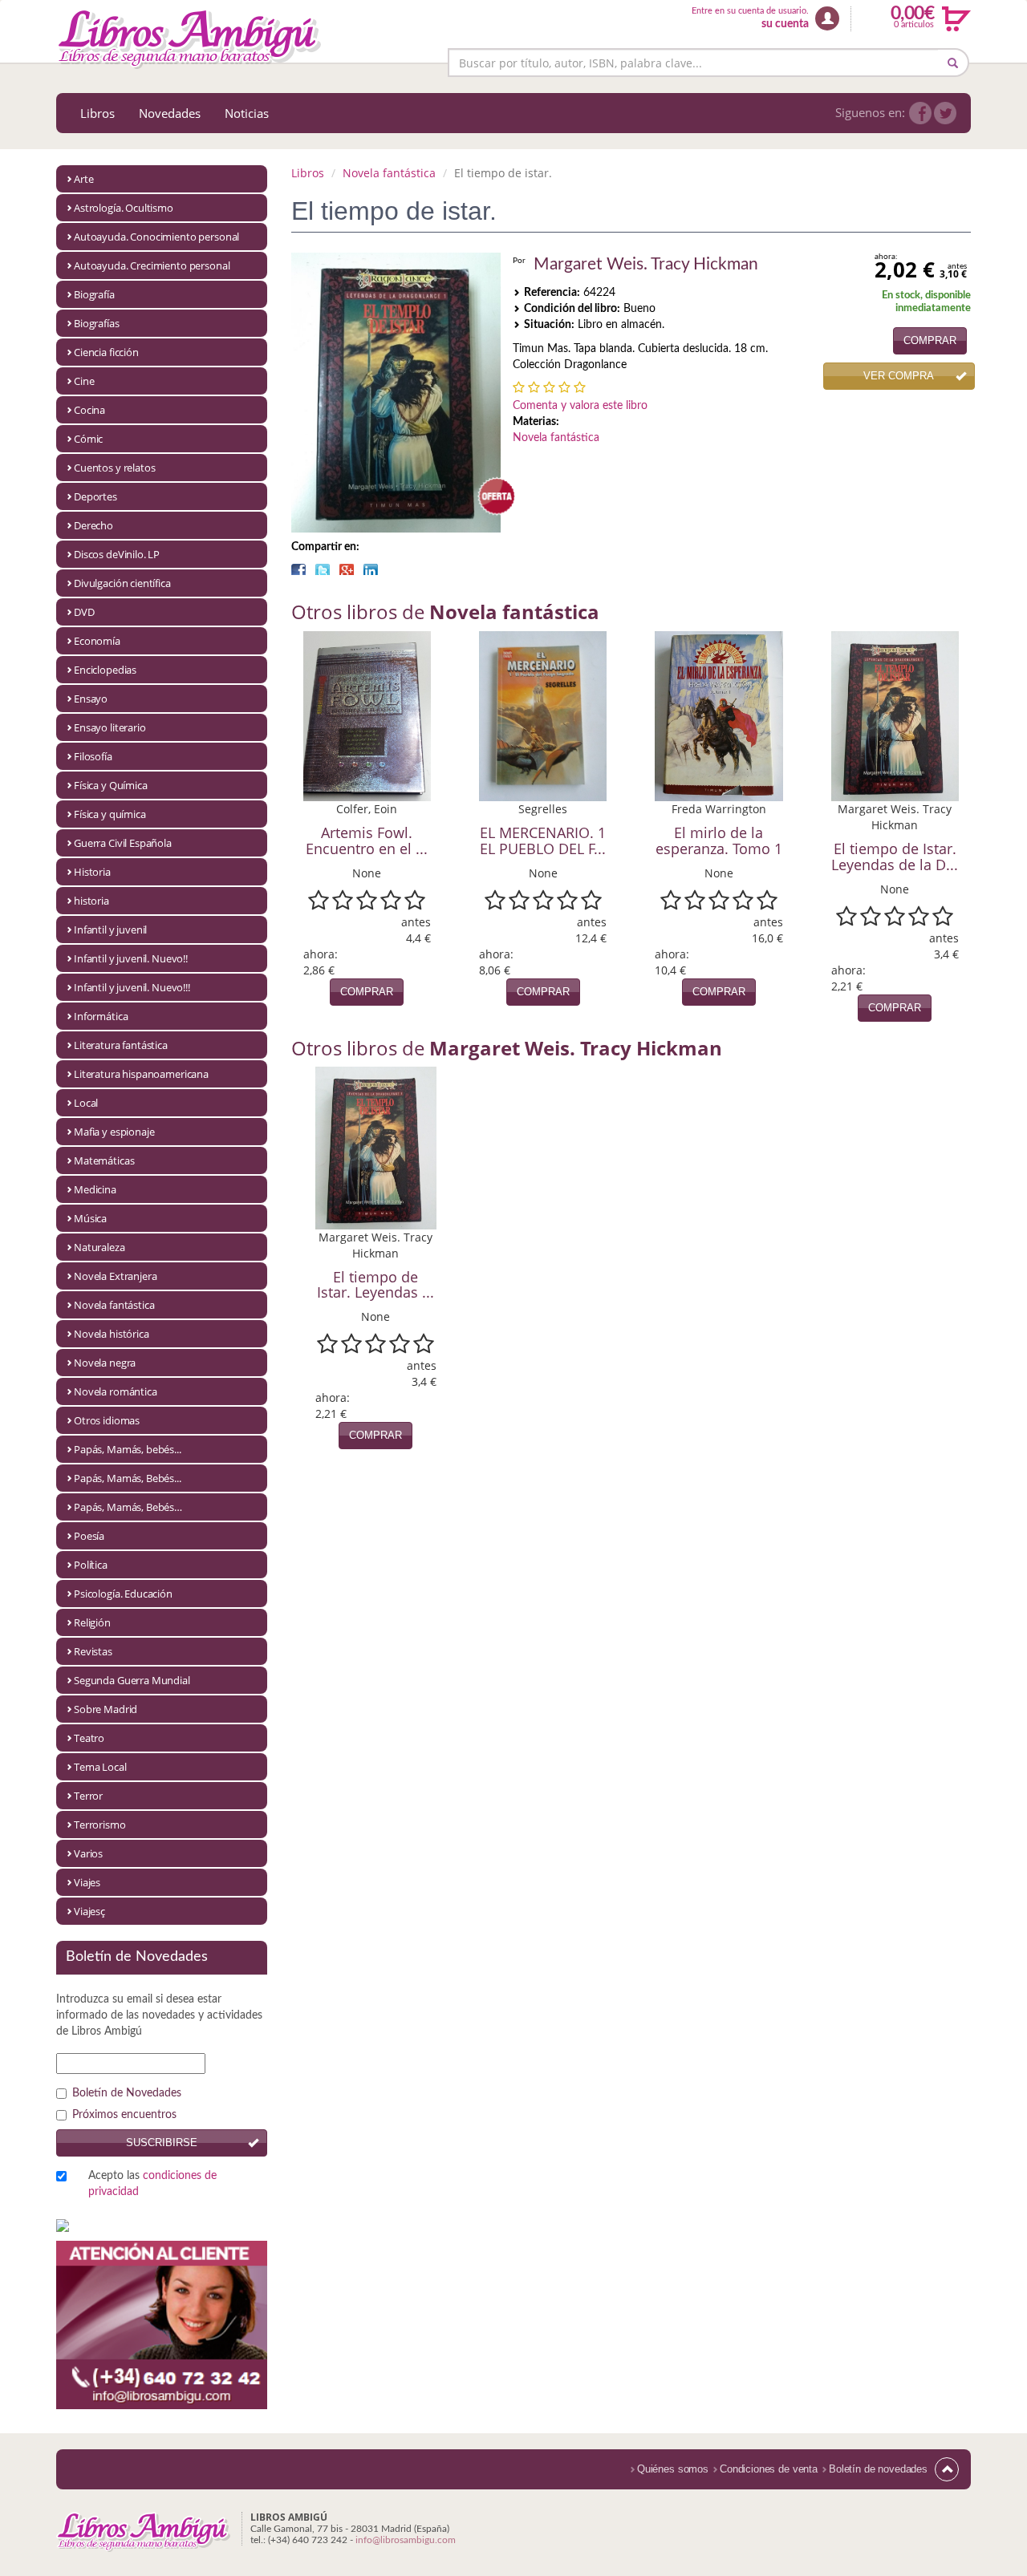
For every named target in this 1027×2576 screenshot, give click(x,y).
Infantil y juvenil (110, 930)
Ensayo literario (110, 727)
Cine (84, 381)
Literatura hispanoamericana (141, 1074)
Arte (83, 179)
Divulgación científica (122, 583)
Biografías (97, 323)
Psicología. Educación (123, 1594)
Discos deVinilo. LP (117, 554)
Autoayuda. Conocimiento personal (156, 237)
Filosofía (93, 756)
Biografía (94, 294)
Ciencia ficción (106, 352)
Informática (101, 1016)
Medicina (95, 1189)
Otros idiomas (107, 1420)
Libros (97, 113)
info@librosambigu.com (406, 2540)
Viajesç (89, 1911)
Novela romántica (116, 1391)
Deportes (95, 496)
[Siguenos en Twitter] (945, 113)
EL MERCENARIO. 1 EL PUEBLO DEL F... (543, 840)
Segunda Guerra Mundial (132, 1680)
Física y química (110, 814)
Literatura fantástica (121, 1045)
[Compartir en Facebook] (298, 569)
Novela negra (105, 1363)
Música (90, 1218)
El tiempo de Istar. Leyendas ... (375, 1285)
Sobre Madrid (106, 1709)
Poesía (89, 1536)
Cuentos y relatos (114, 468)
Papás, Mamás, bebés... (128, 1449)
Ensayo (91, 699)
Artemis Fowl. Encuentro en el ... (367, 840)
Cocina (89, 410)
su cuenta (785, 24)
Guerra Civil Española (123, 843)
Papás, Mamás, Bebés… (128, 1507)
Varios (88, 1853)
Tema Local (100, 1767)
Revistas (93, 1651)
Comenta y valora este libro (580, 406)
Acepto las (152, 2184)
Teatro (89, 1738)
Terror (88, 1796)
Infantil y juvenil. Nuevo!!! (132, 987)
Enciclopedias (105, 670)
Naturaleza (99, 1247)
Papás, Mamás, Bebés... (128, 1478)
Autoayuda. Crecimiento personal (152, 265)
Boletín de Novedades (127, 2093)
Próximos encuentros (124, 2115)
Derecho (93, 525)
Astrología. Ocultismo (124, 208)
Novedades (170, 113)
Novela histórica (112, 1334)
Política (91, 1565)
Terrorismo (100, 1825)
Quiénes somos (673, 2469)
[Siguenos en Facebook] (920, 113)
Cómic (88, 439)
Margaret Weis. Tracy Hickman (646, 264)
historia (91, 901)
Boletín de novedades (878, 2469)
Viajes (87, 1882)
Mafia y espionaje (114, 1132)
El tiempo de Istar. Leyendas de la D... (895, 857)
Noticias (247, 113)
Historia (92, 872)
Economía (97, 641)
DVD (84, 612)
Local (86, 1103)
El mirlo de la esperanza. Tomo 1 (719, 840)
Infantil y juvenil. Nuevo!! (131, 958)
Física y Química (111, 785)
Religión (92, 1622)
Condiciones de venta (769, 2469)
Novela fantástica (114, 1305)
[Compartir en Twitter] (323, 569)
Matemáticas (104, 1160)
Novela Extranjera (115, 1276)
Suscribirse (162, 2143)
